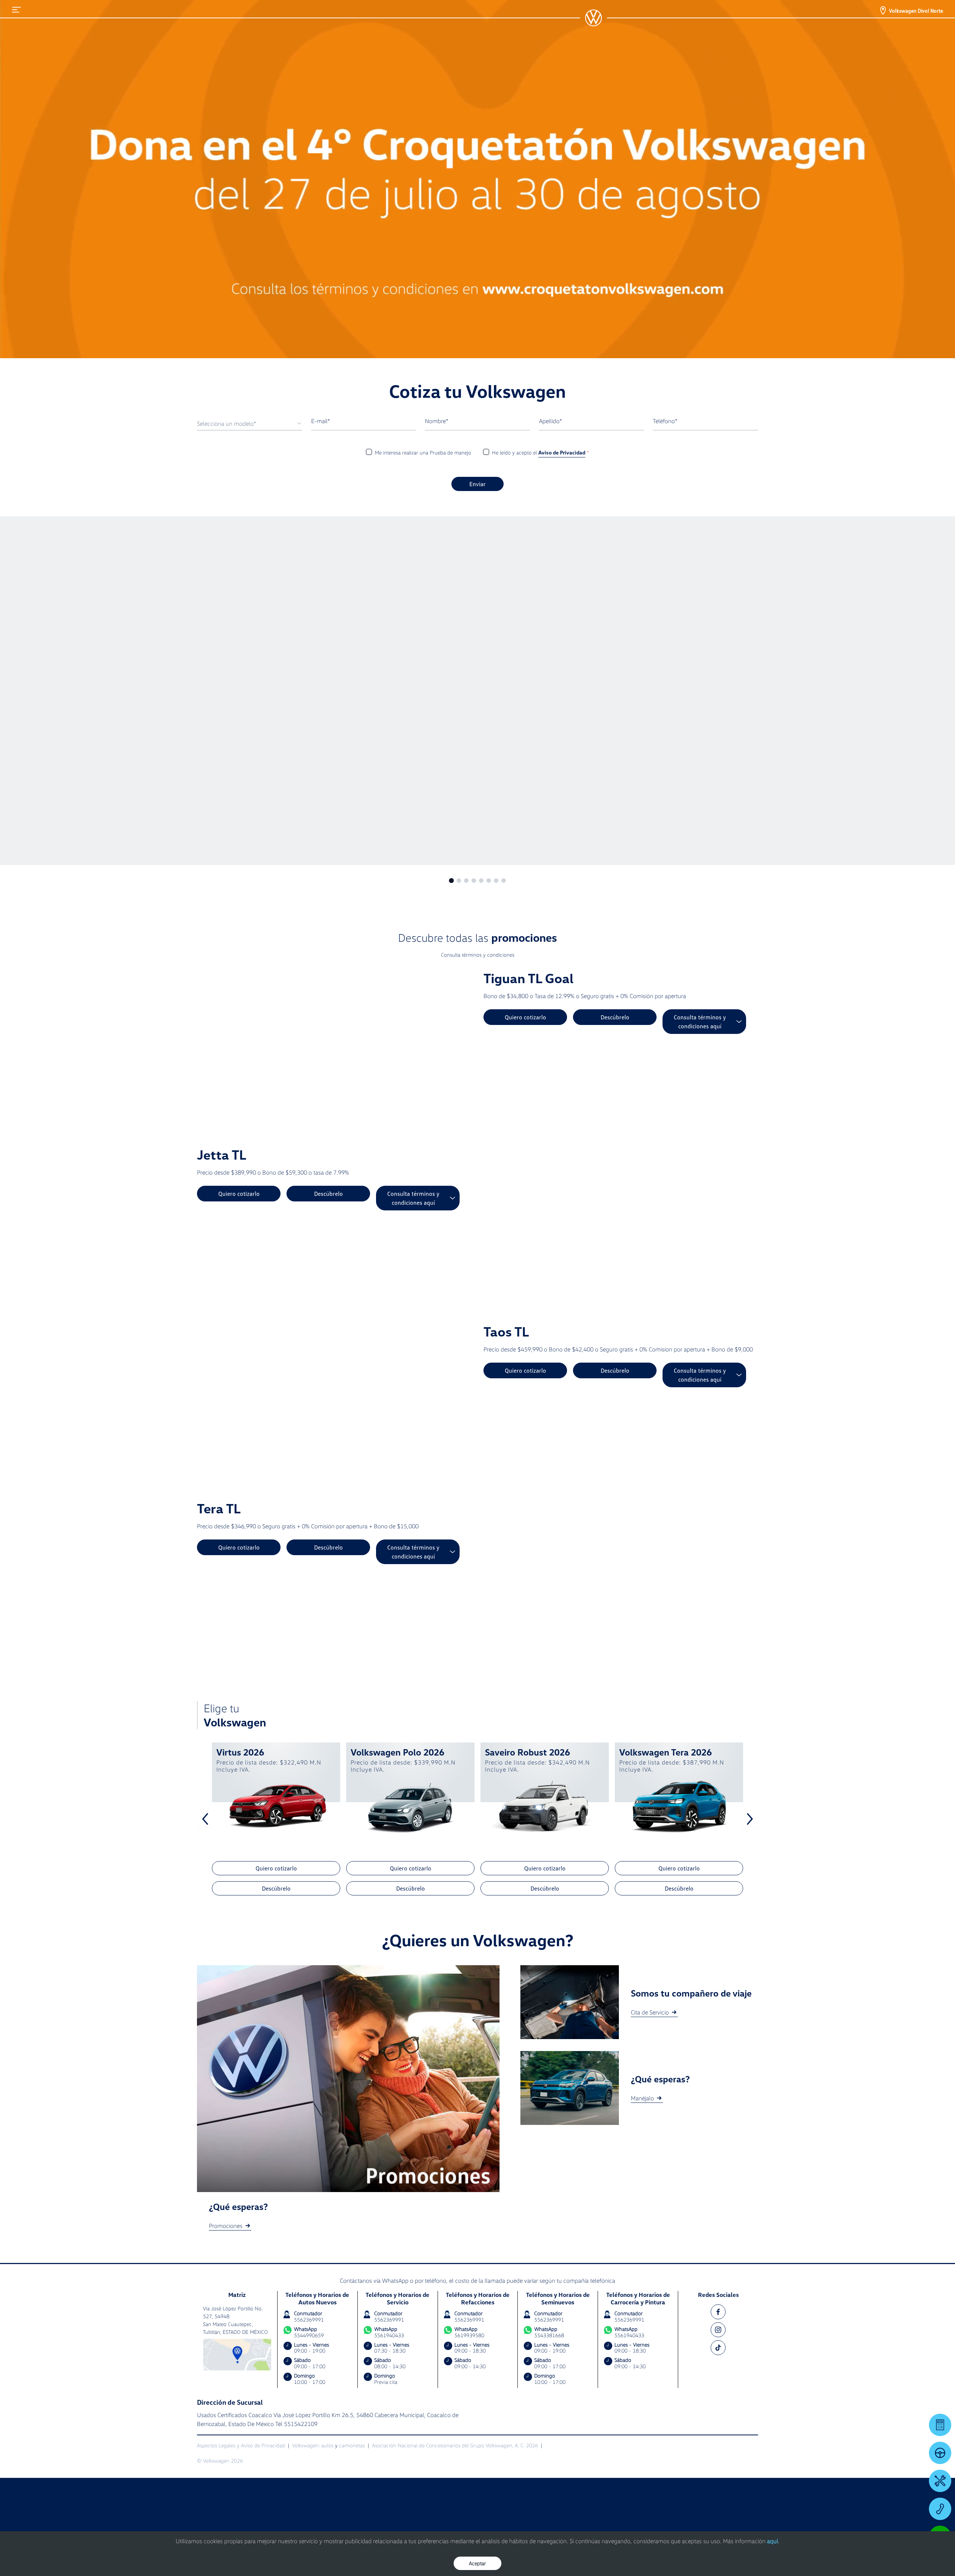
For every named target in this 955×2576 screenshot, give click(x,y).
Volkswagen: (306, 2445)
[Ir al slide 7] (496, 881)
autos (327, 2445)
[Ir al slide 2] (459, 881)
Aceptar (477, 2563)
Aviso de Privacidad (562, 452)
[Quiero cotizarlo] (940, 2425)
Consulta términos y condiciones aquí (700, 1022)
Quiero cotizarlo (525, 1017)
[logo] (594, 18)
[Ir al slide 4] (474, 881)
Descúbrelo (615, 1017)
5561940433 (389, 2335)
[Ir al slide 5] (481, 881)
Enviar (477, 484)
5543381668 (549, 2335)
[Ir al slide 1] (451, 881)
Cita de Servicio (650, 2012)
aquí (772, 2541)
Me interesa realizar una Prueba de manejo (423, 452)
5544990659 (309, 2335)
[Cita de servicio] (940, 2481)
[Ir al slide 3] (466, 881)
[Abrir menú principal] (16, 10)
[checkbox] (369, 452)
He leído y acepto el (541, 452)
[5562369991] (940, 2509)
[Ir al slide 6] (489, 881)
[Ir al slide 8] (504, 881)
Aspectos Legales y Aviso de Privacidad (241, 2445)
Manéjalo (642, 2098)
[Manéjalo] (940, 2453)
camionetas (352, 2445)
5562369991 (309, 2319)
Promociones (226, 2226)
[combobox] (250, 424)
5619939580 (469, 2335)
